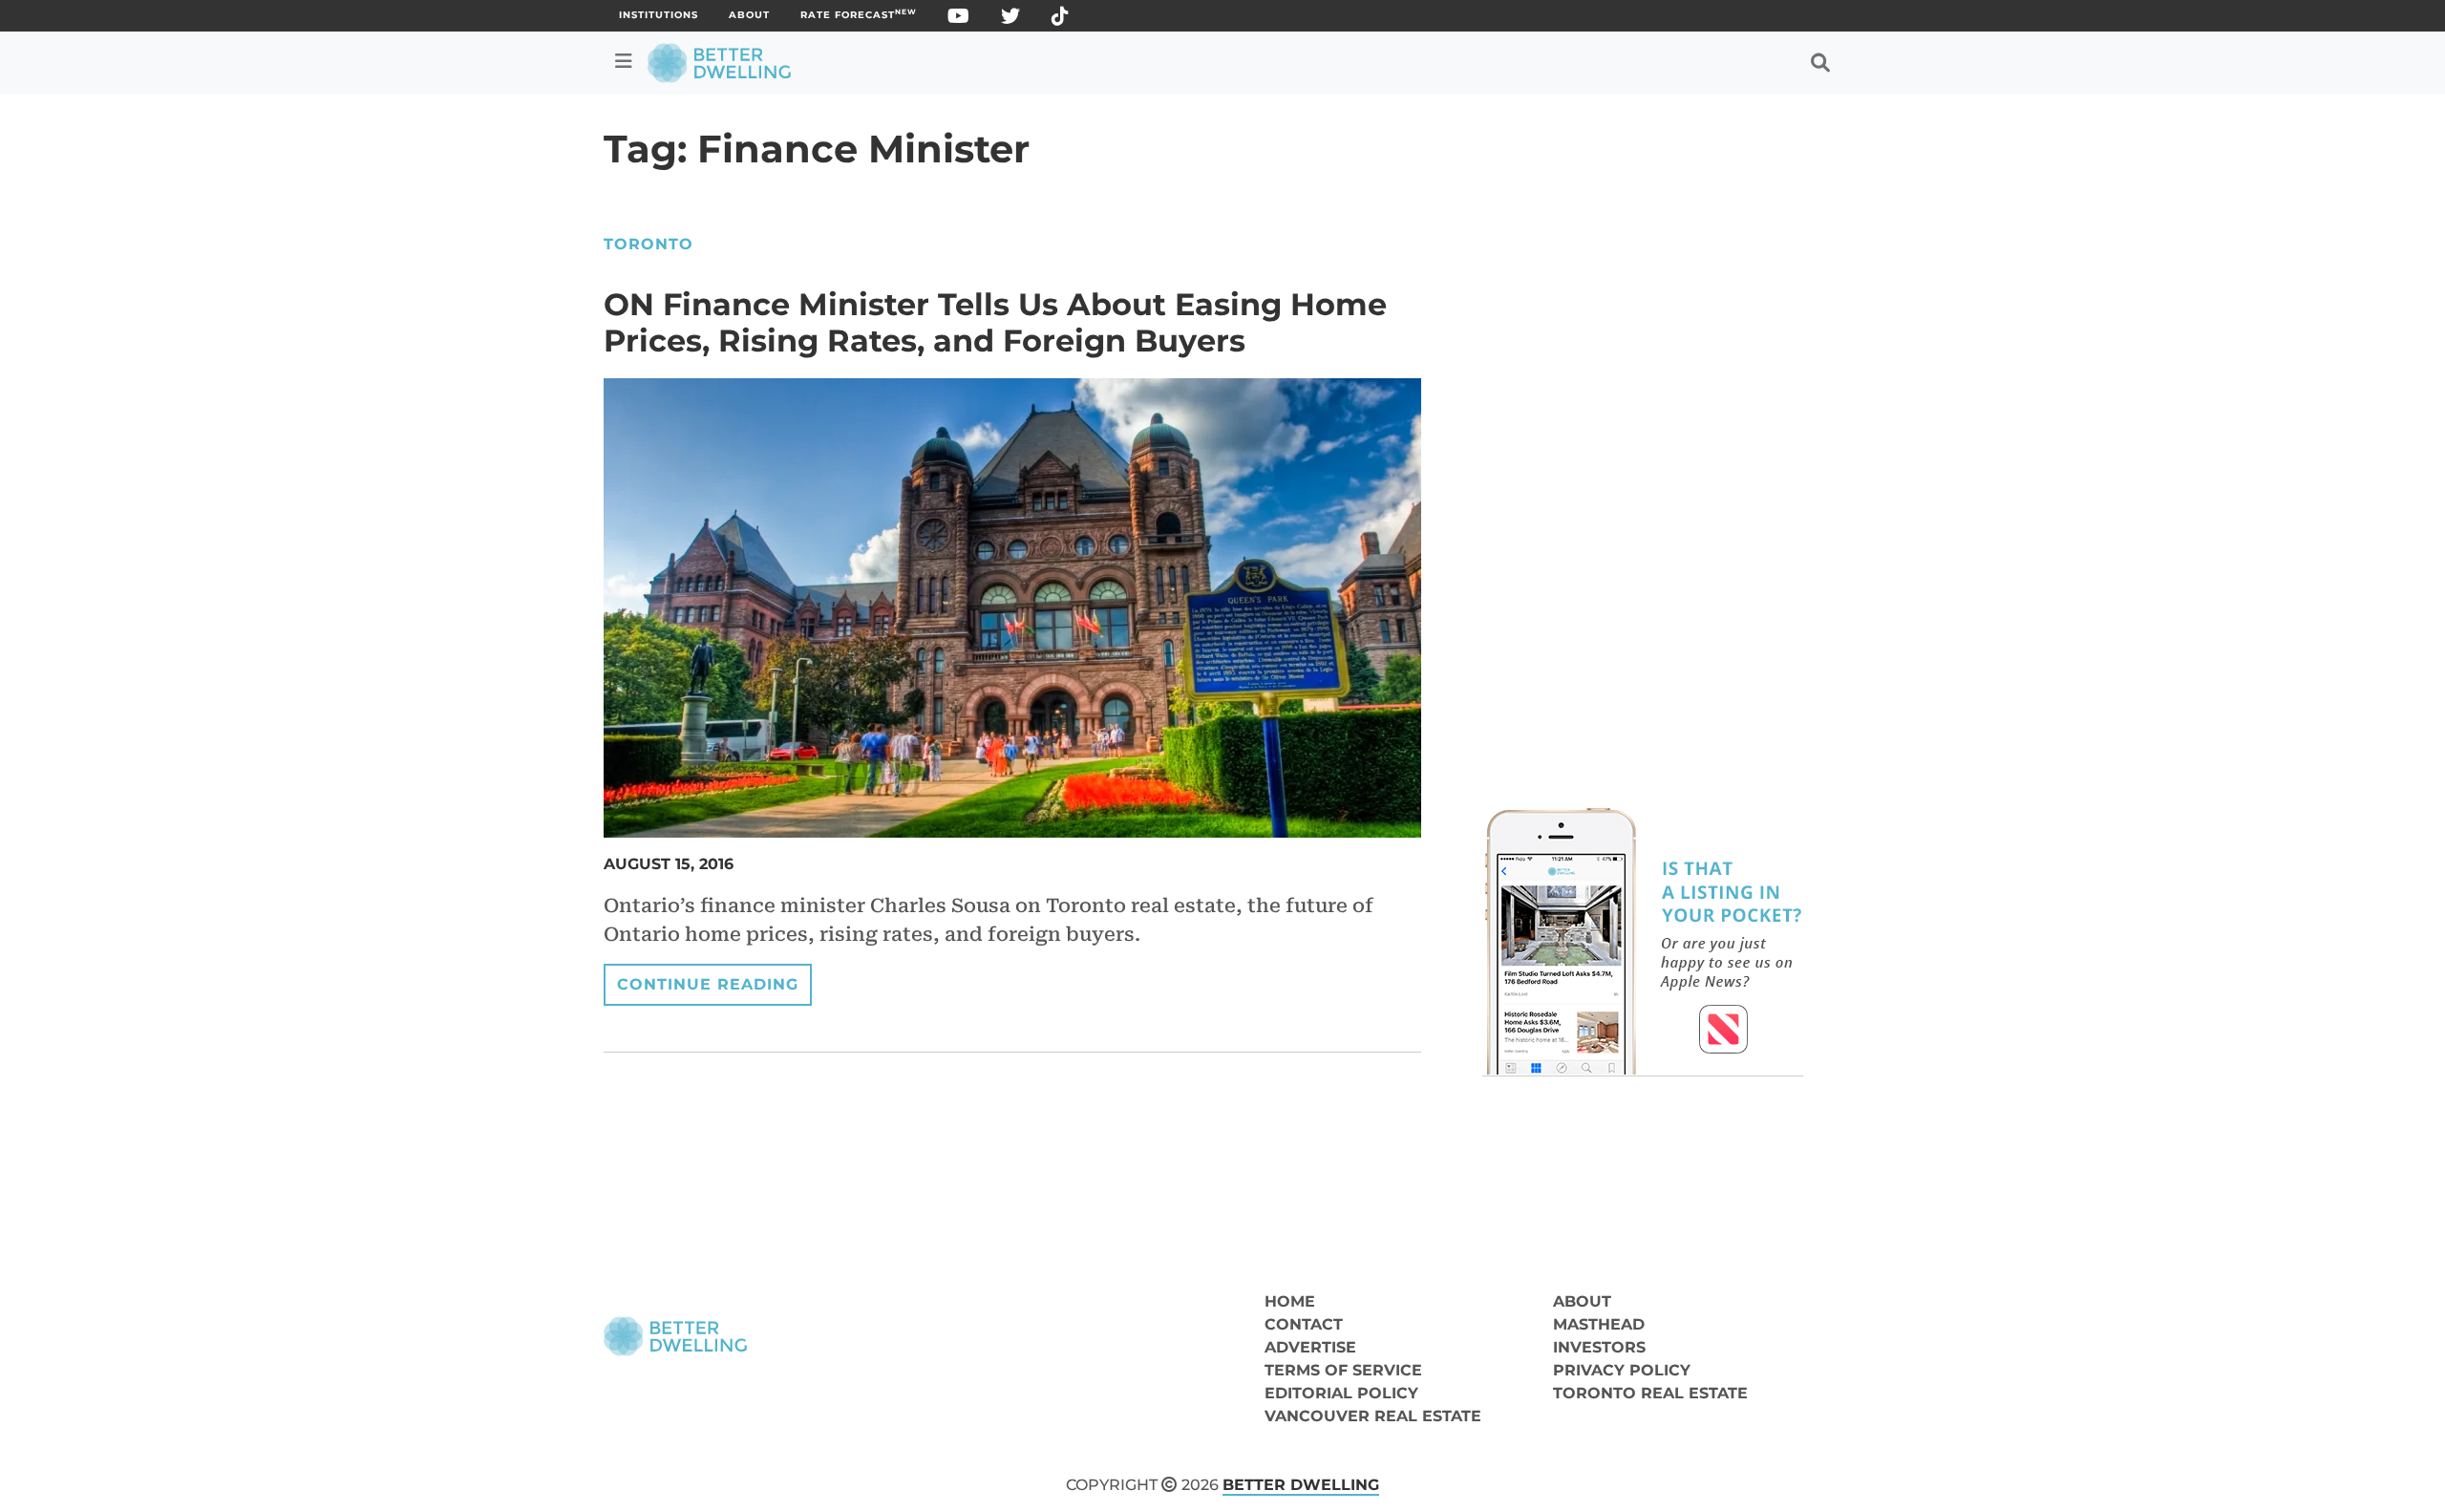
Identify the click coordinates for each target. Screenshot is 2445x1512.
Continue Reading (708, 984)
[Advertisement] (1643, 367)
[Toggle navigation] (624, 61)
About (749, 15)
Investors (1599, 1347)
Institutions (659, 15)
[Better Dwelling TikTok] (1061, 20)
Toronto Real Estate (1650, 1393)
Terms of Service (1343, 1370)
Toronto (648, 244)
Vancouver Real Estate (1373, 1416)
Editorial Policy (1341, 1393)
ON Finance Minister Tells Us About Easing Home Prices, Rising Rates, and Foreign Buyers (995, 322)
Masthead (1599, 1324)
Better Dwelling (1301, 1485)
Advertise (1310, 1347)
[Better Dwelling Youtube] (959, 20)
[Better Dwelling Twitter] (1011, 20)
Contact (1304, 1324)
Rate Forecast (859, 15)
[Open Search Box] (1820, 63)
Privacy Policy (1622, 1370)
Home (1290, 1301)
